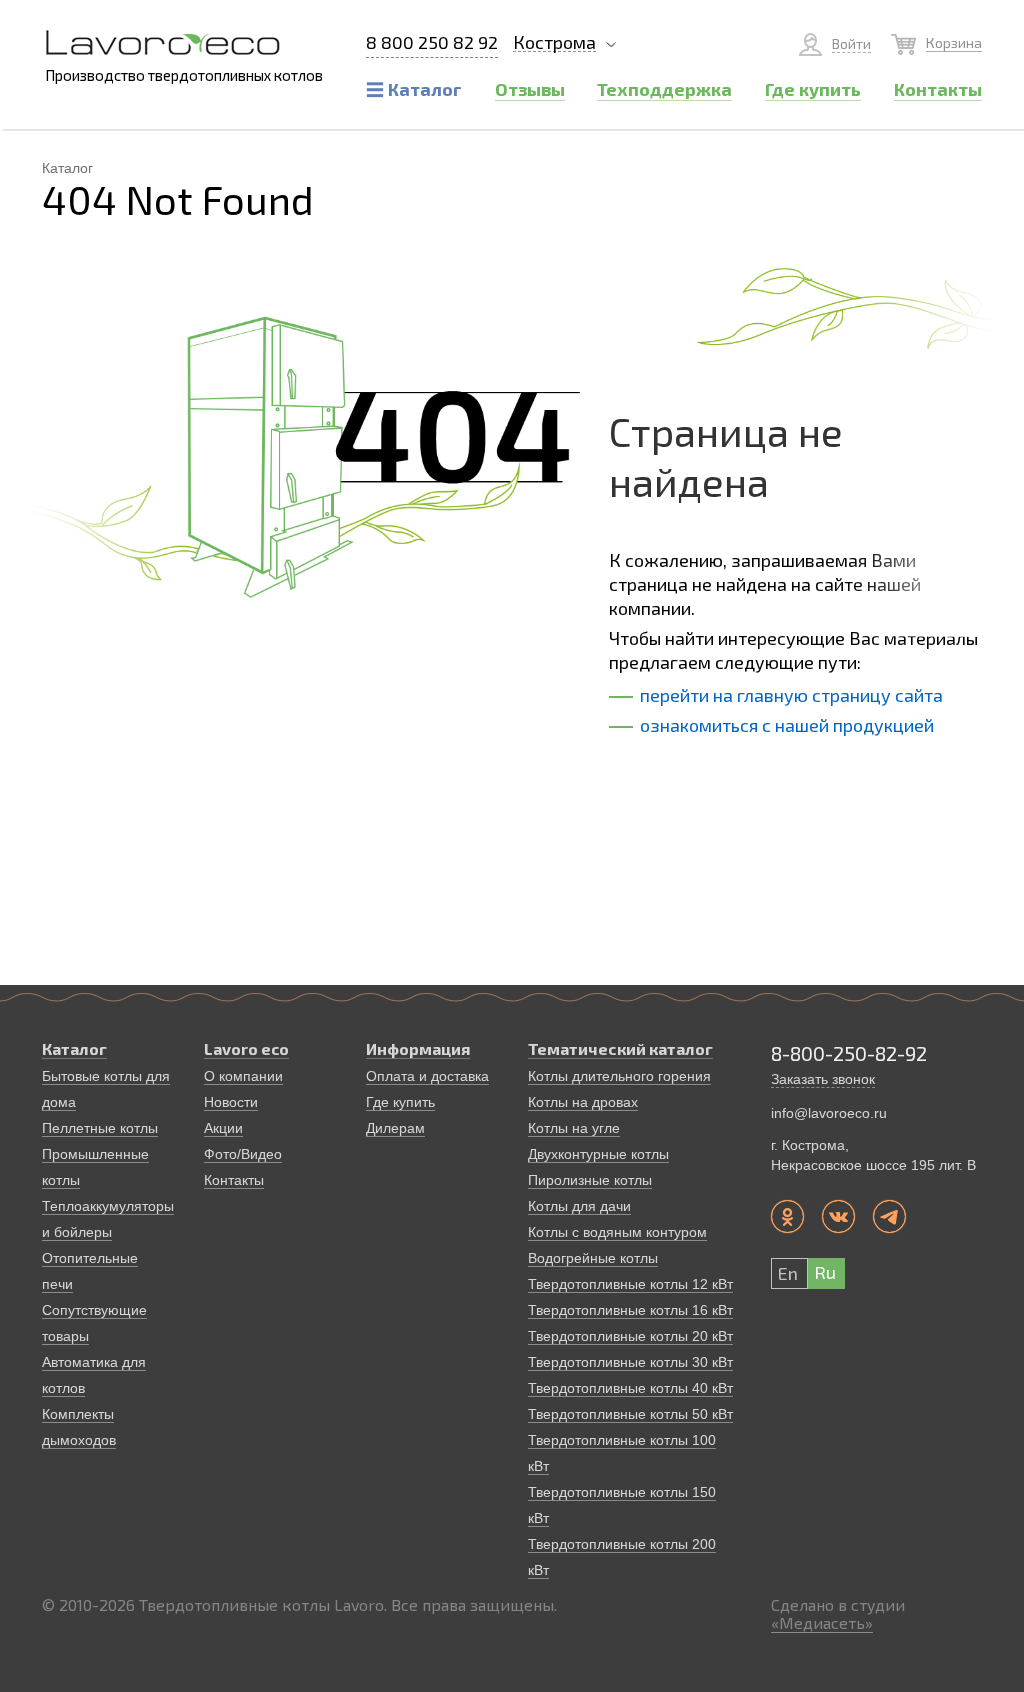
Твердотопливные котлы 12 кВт (630, 1284)
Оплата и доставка (427, 1076)
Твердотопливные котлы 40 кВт (630, 1388)
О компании (243, 1076)
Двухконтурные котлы (598, 1154)
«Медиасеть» (822, 1622)
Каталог (74, 1048)
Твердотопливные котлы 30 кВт (630, 1362)
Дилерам (395, 1128)
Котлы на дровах (583, 1102)
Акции (223, 1128)
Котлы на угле (574, 1128)
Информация (418, 1048)
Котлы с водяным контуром (617, 1232)
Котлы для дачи (579, 1206)
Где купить (400, 1102)
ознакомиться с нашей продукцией (787, 725)
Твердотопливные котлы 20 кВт (630, 1336)
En (788, 1273)
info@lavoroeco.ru (829, 1113)
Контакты (234, 1180)
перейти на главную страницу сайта (791, 695)
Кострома (554, 42)
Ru (825, 1272)
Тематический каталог (620, 1048)
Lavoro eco (246, 1048)
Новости (231, 1102)
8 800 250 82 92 (432, 43)
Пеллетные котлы (100, 1128)
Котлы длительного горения (619, 1076)
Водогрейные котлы (593, 1258)
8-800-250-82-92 (849, 1053)
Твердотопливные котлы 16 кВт (630, 1310)
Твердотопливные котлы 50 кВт (630, 1414)
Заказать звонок (823, 1079)
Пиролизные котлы (590, 1180)
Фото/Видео (243, 1154)
